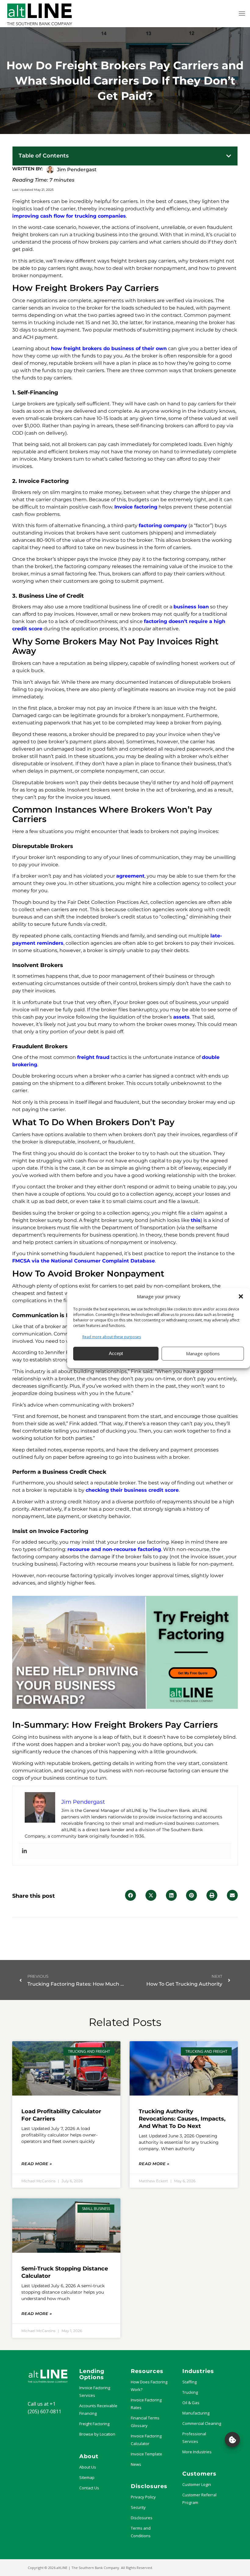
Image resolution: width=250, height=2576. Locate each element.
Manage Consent (232, 2440)
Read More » (37, 2164)
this (196, 1220)
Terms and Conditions (141, 2532)
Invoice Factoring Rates (146, 2404)
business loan (191, 607)
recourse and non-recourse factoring (114, 1549)
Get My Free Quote (193, 1673)
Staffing (189, 2382)
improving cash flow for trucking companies (69, 216)
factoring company (163, 525)
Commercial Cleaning (202, 2423)
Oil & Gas (191, 2403)
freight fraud (93, 1057)
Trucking (190, 2392)
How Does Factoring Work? (149, 2386)
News (136, 2464)
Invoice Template (146, 2454)
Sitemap (87, 2477)
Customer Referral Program (199, 2499)
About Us (88, 2467)
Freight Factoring (94, 2424)
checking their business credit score (132, 1490)
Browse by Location (97, 2434)
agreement (130, 876)
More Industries (197, 2452)
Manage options (203, 1353)
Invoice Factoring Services (95, 2391)
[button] (241, 1296)
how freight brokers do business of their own (109, 348)
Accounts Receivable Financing (98, 2409)
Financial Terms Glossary (145, 2422)
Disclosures (142, 2518)
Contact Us (89, 2488)
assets (181, 1017)
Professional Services (194, 2438)
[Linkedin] (24, 1851)
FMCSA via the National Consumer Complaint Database (84, 1261)
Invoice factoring (136, 507)
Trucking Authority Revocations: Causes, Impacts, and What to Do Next (182, 2119)
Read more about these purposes (112, 1337)
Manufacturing (196, 2413)
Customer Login (197, 2484)
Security (138, 2507)
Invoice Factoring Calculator (146, 2440)
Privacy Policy (143, 2497)
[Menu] (242, 13)
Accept (116, 1353)
